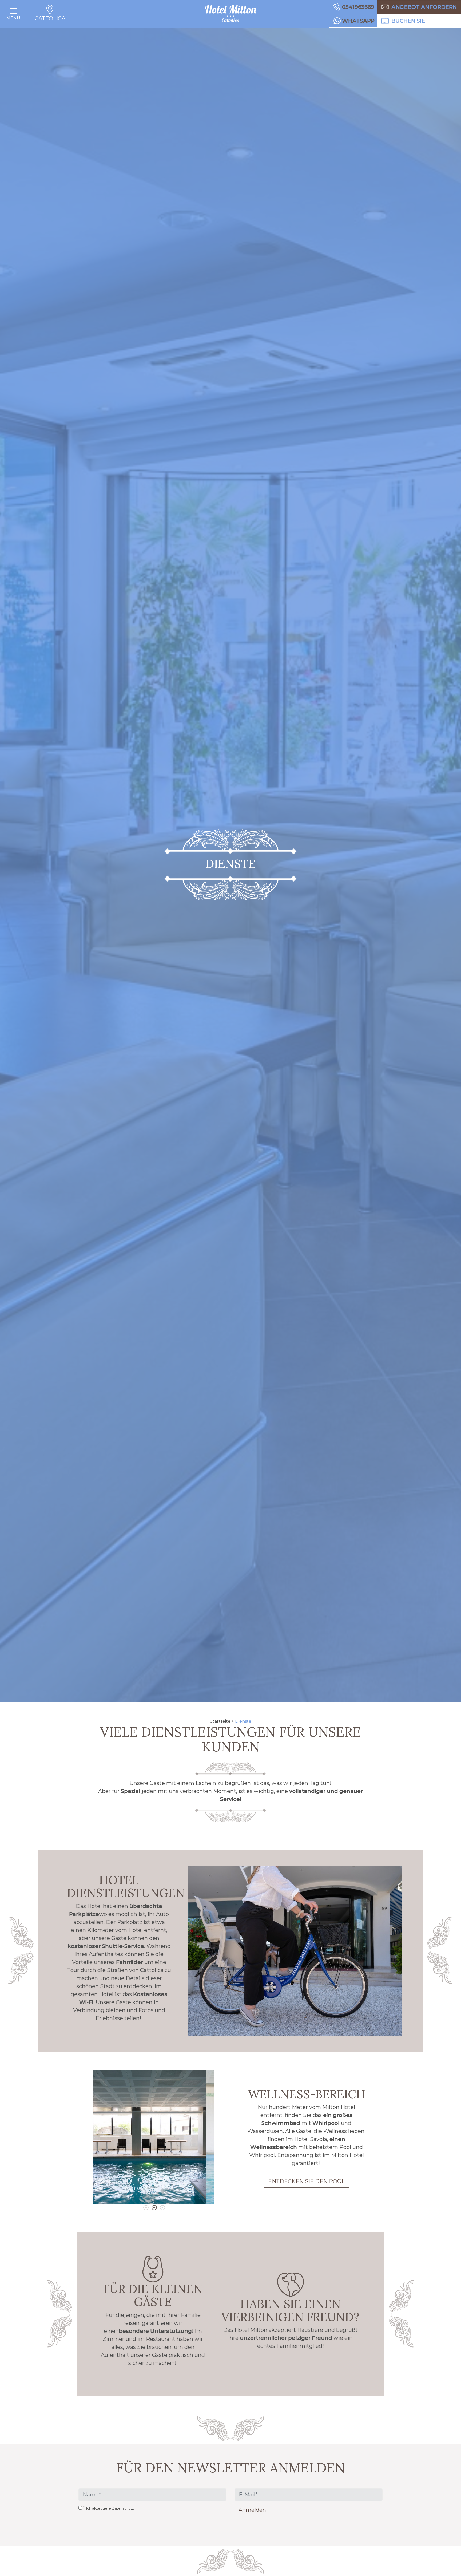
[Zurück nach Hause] (230, 14)
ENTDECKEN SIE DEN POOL (306, 2181)
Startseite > (222, 1721)
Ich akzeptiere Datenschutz (110, 2508)
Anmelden (252, 2510)
